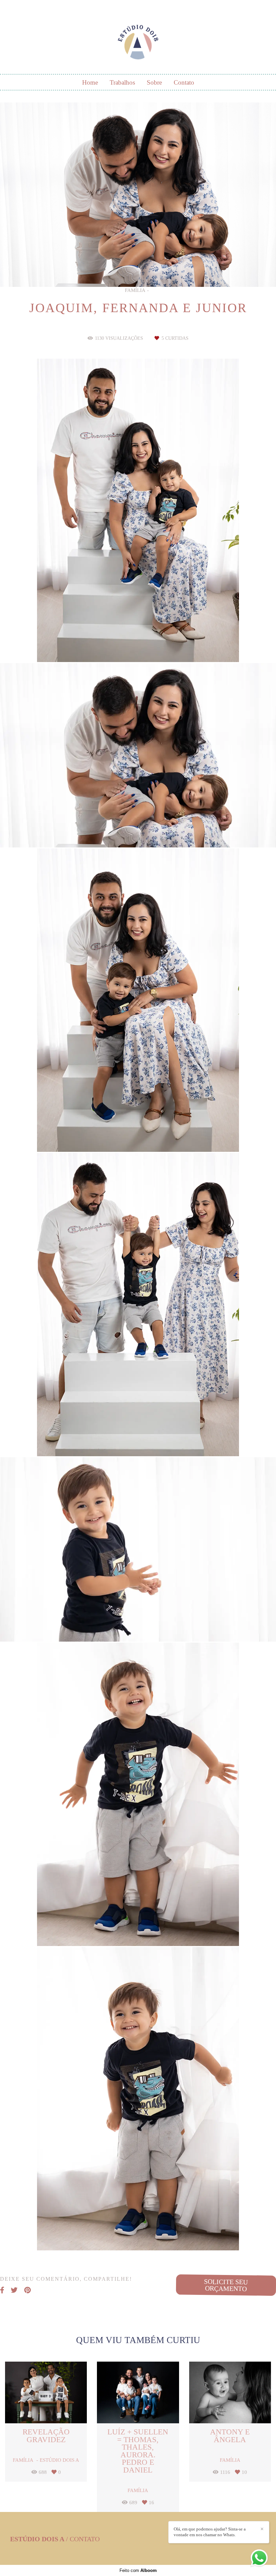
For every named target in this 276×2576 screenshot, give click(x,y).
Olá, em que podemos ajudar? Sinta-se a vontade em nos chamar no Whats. (210, 2532)
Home (90, 82)
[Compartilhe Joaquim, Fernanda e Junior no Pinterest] (27, 2290)
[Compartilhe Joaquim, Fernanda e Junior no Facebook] (2, 2290)
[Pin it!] (158, 645)
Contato (184, 82)
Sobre (154, 82)
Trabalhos (122, 82)
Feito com (138, 2570)
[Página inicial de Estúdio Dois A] (138, 39)
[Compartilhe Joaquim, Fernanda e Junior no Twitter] (14, 2290)
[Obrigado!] (118, 645)
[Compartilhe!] (138, 645)
